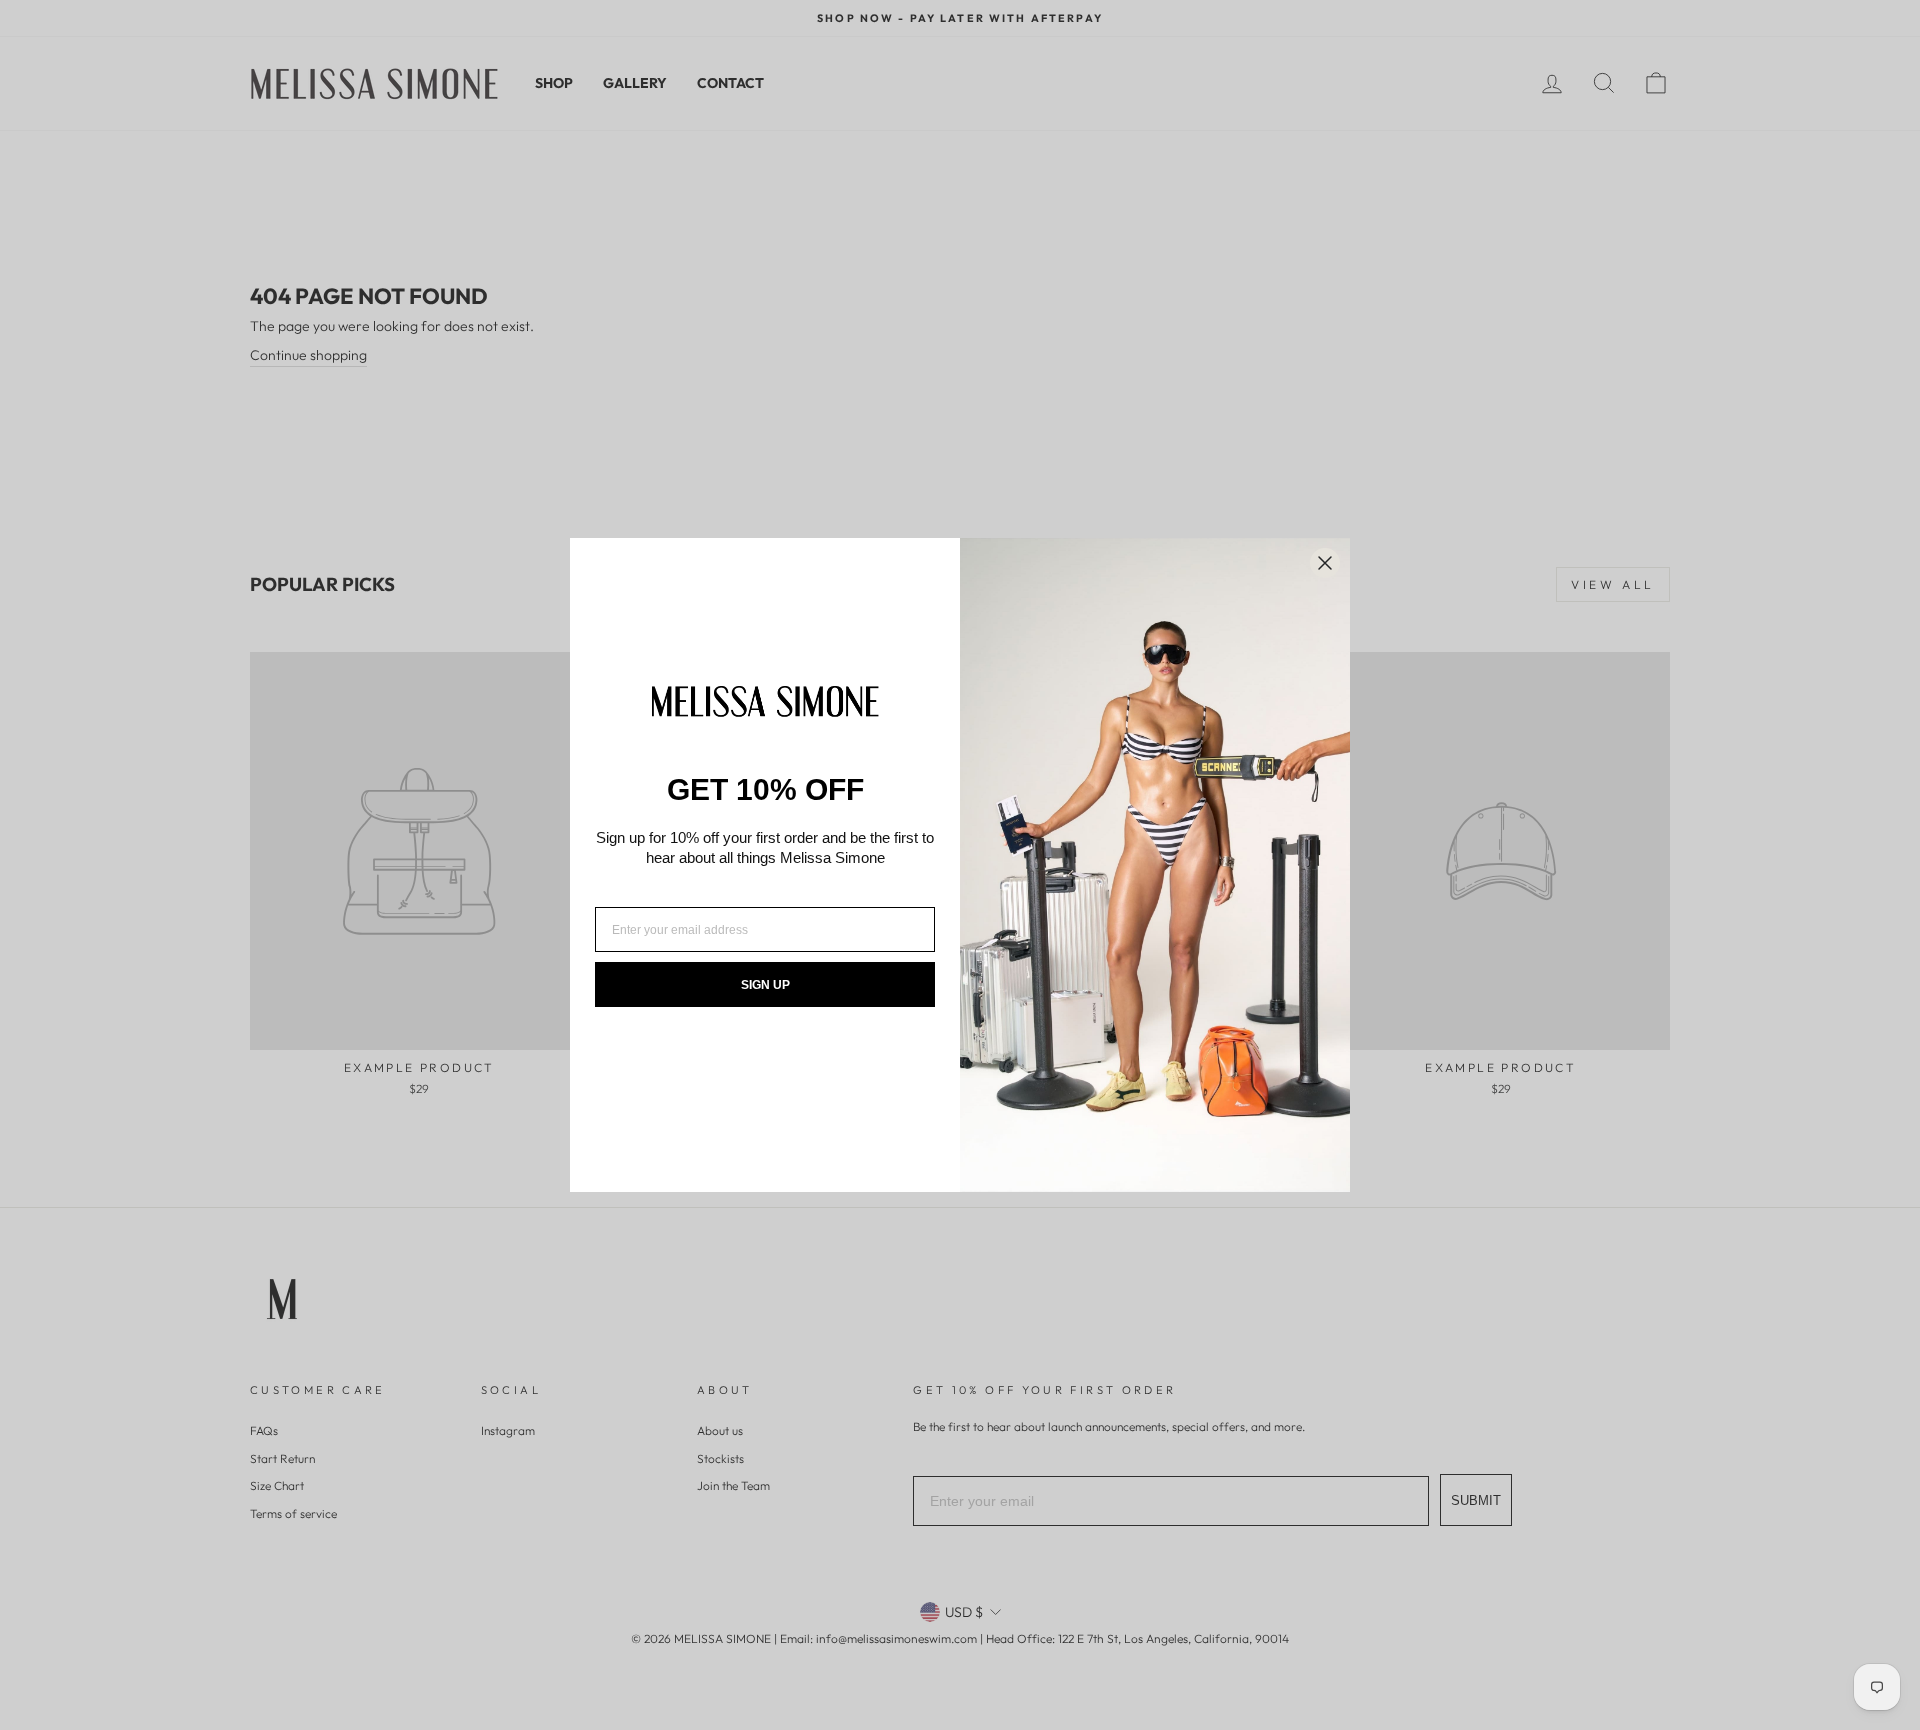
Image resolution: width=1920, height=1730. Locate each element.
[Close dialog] (1325, 563)
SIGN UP (765, 985)
